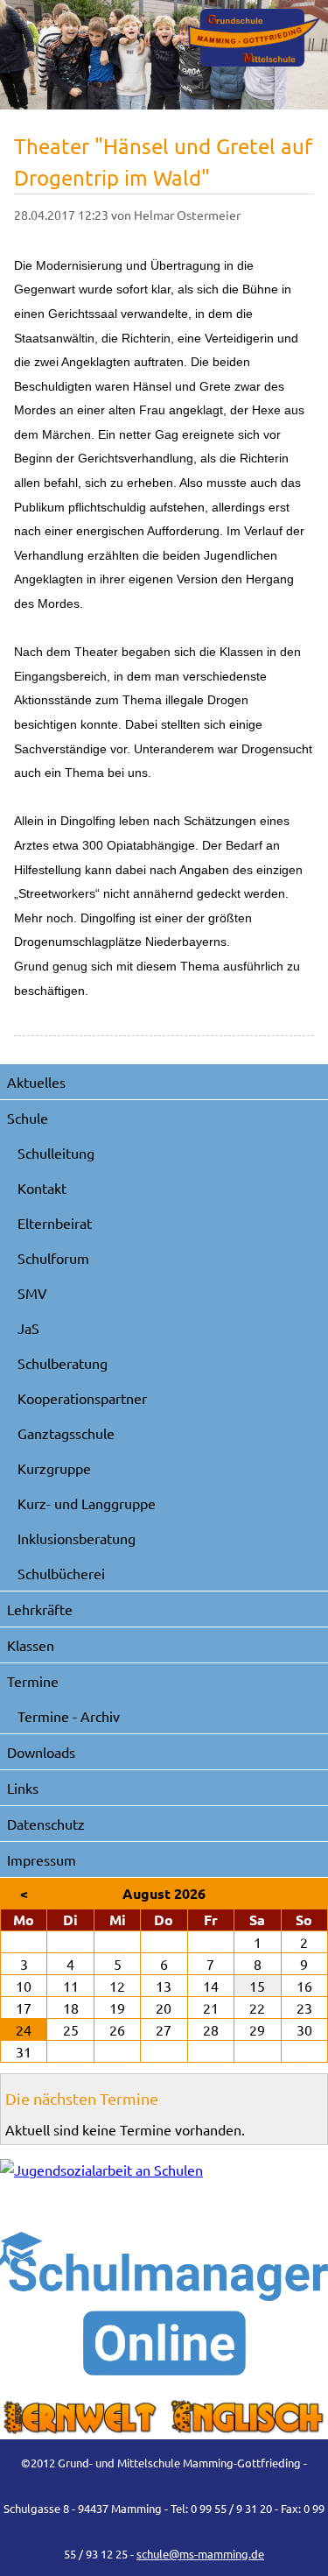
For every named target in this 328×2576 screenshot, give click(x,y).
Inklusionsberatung (77, 1538)
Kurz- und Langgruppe (87, 1503)
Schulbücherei (61, 1573)
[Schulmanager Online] (164, 2304)
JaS (28, 1328)
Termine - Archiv (69, 1716)
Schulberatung (63, 1363)
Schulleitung (56, 1153)
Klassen (31, 1645)
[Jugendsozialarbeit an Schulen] (164, 2185)
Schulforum (53, 1258)
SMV (32, 1293)
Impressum (42, 1860)
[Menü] (254, 38)
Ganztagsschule (66, 1433)
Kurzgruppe (54, 1468)
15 (257, 1986)
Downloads (41, 1752)
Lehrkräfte (40, 1609)
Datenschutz (46, 1824)
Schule (28, 1118)
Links (23, 1788)
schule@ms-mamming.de (200, 2554)
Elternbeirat (55, 1223)
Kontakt (42, 1188)
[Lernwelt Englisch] (164, 2417)
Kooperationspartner (82, 1398)
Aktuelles (36, 1082)
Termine (33, 1681)
